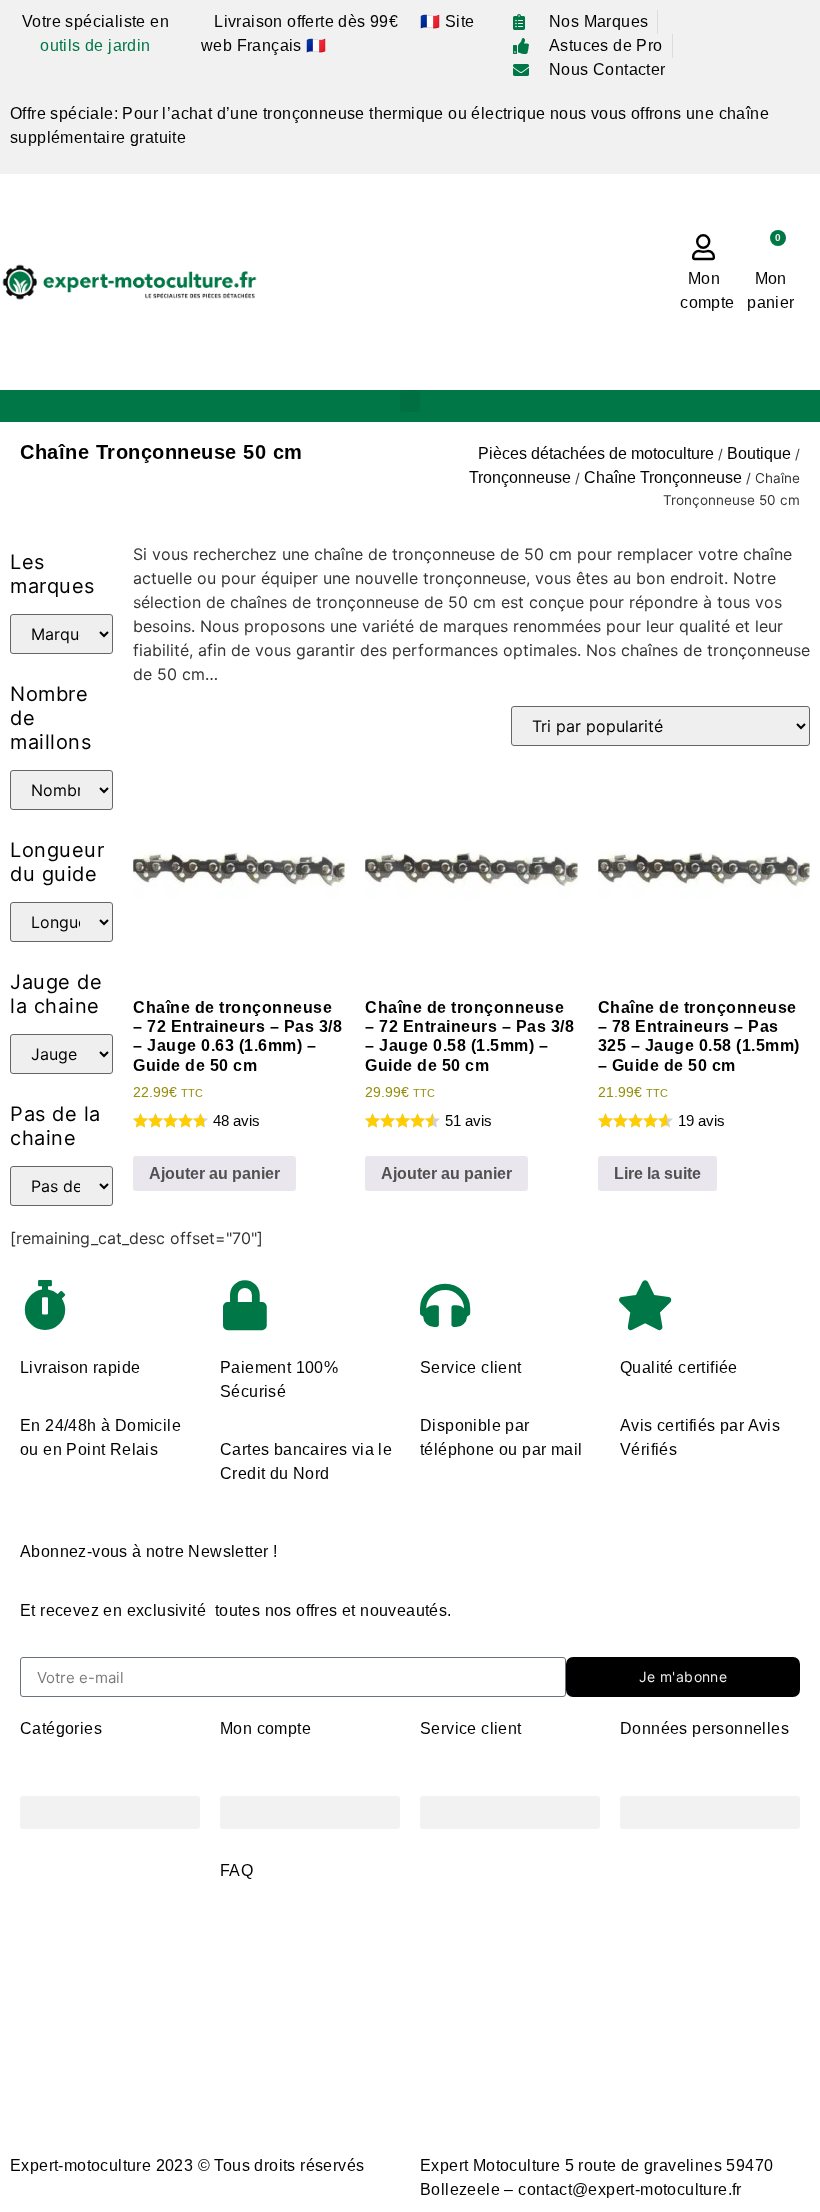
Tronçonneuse (520, 477)
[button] (410, 401)
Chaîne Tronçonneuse (663, 477)
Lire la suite (657, 1173)
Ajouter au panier (214, 1173)
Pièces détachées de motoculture (596, 453)
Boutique (759, 453)
